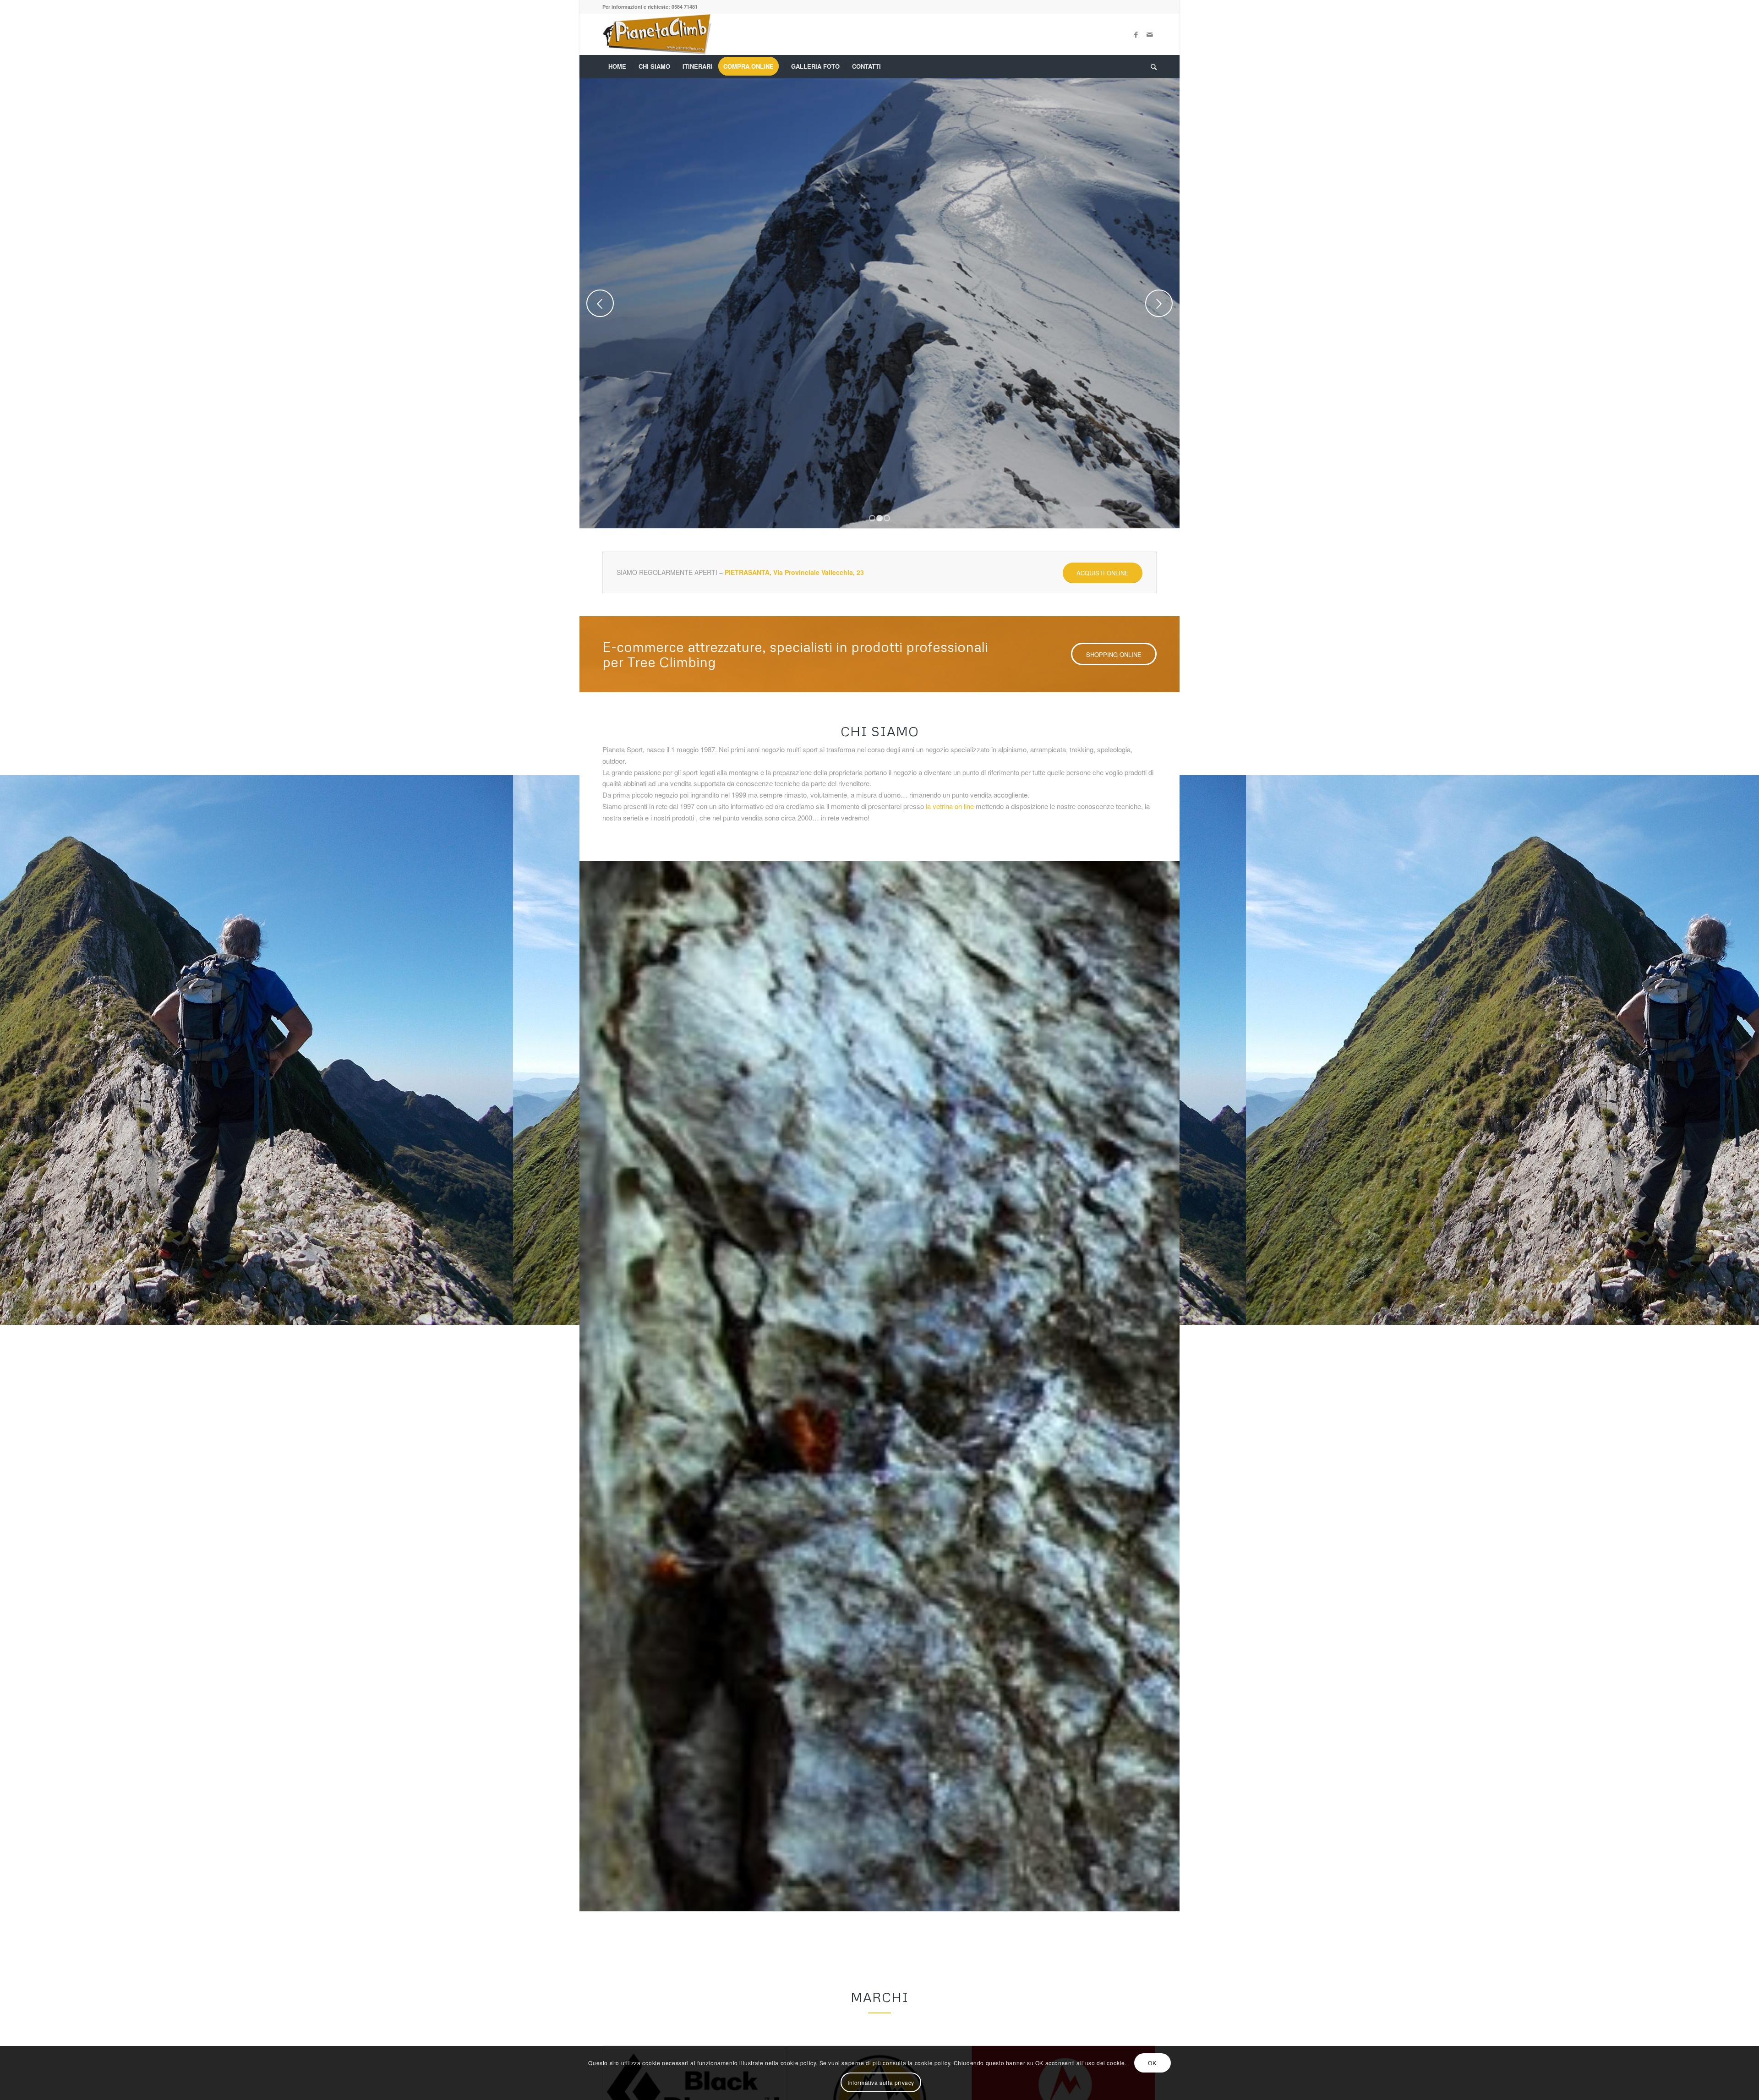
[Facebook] (1136, 34)
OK (1152, 2063)
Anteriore (600, 303)
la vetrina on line (950, 806)
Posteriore (1159, 303)
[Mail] (1150, 34)
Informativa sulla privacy (881, 2082)
